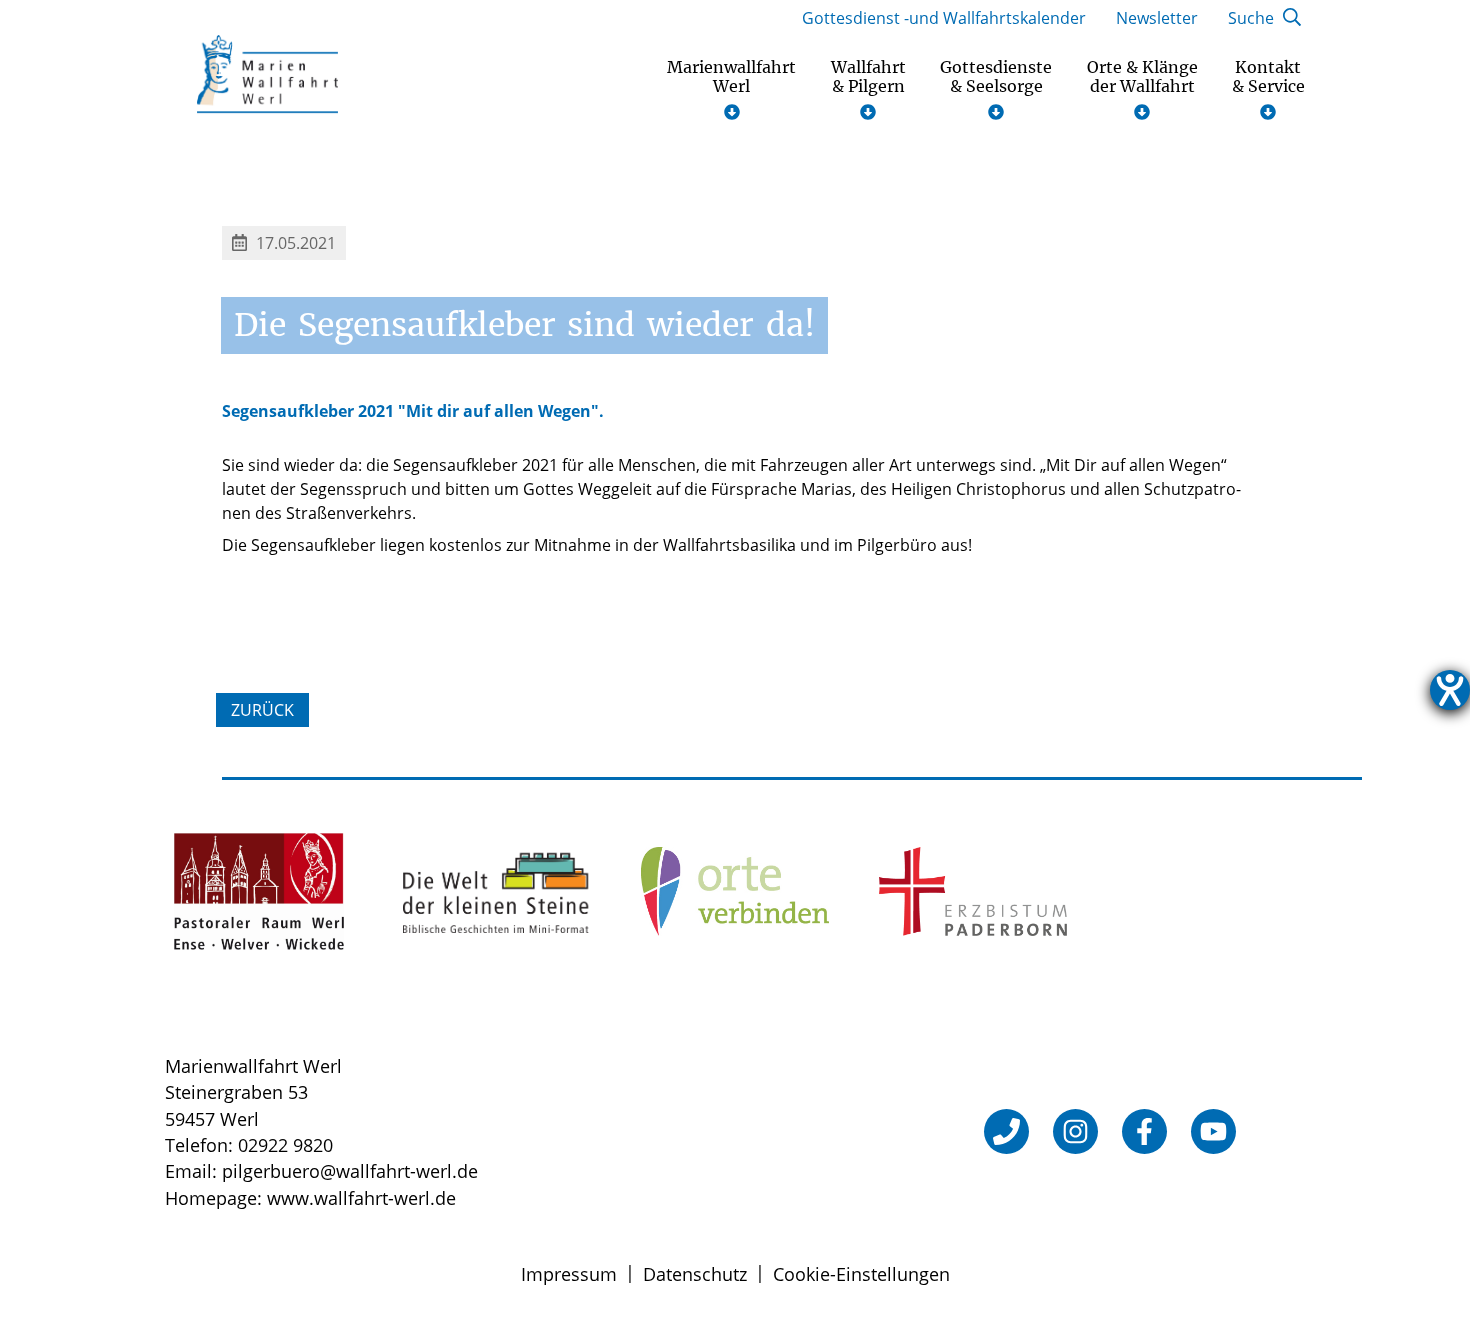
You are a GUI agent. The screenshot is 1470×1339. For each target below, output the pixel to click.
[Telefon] (1006, 1131)
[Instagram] (1075, 1131)
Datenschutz (695, 1274)
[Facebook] (1144, 1131)
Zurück (262, 710)
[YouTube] (1213, 1131)
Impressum (569, 1274)
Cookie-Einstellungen (861, 1274)
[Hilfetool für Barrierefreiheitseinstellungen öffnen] (1450, 690)
